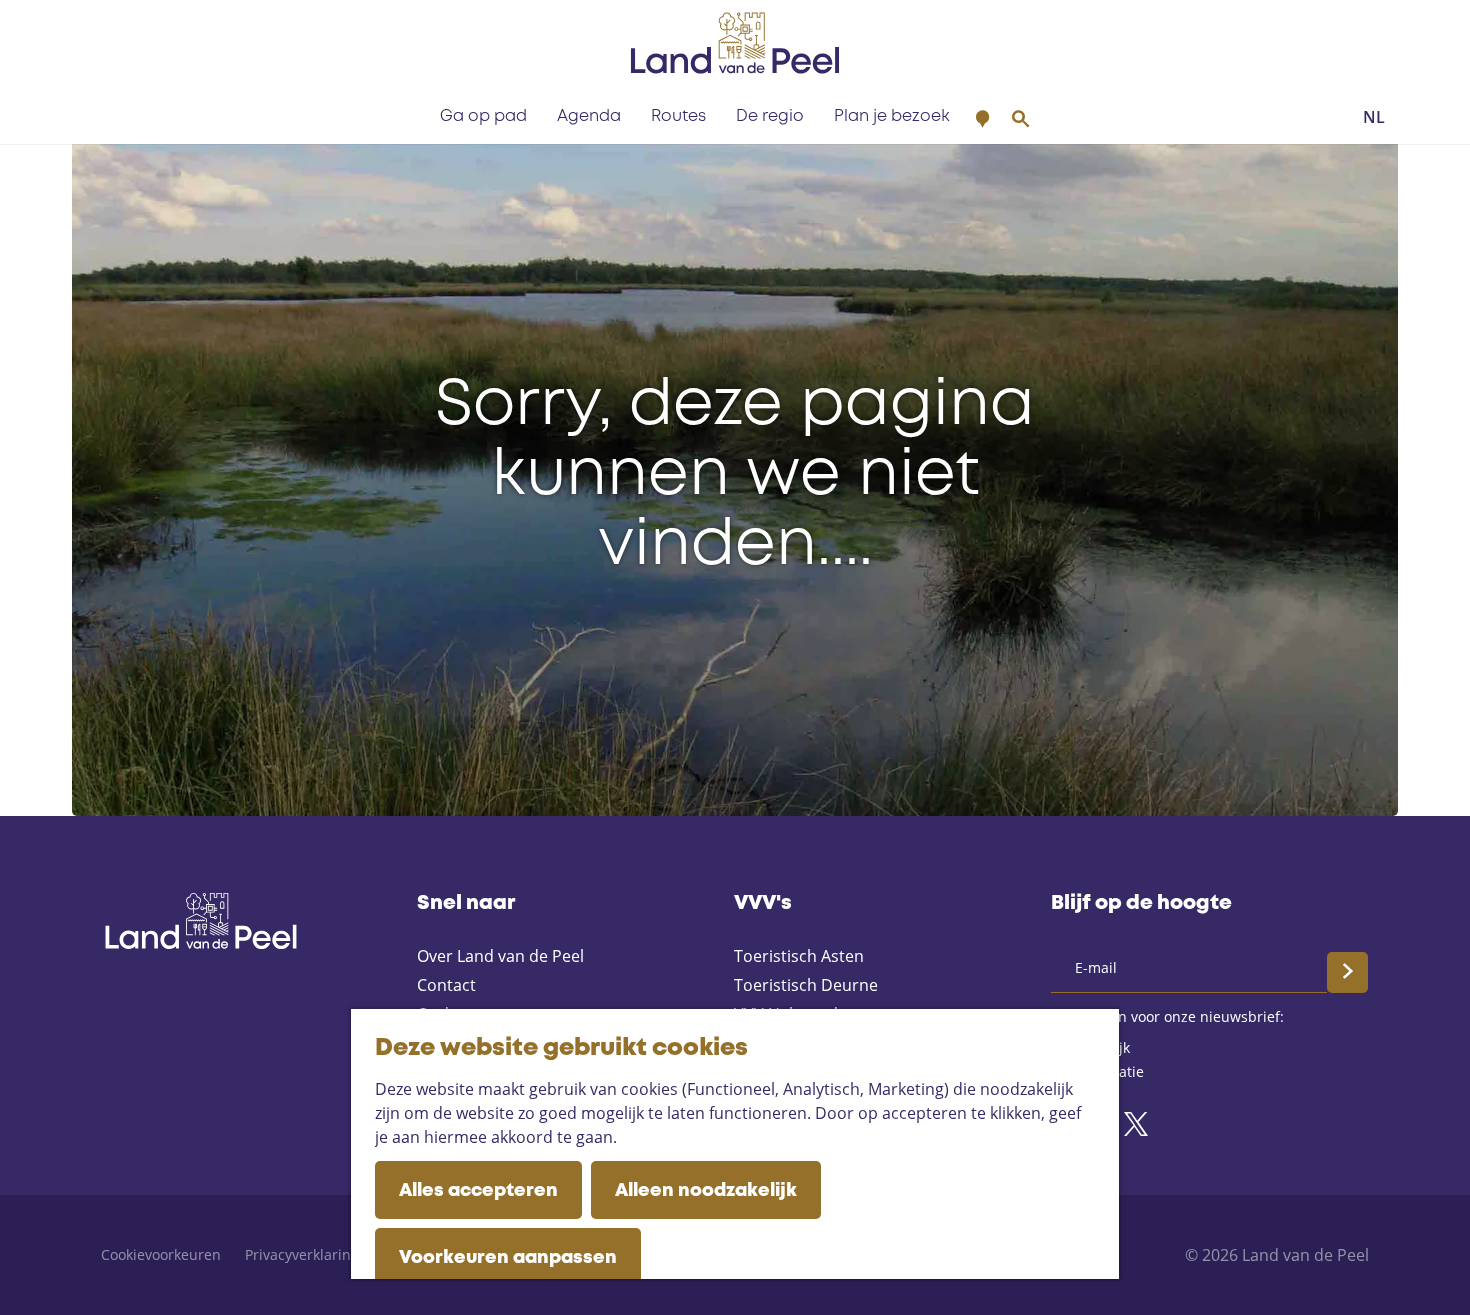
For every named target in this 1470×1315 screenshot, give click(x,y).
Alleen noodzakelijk (706, 1191)
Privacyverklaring (302, 1254)
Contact (446, 985)
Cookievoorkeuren (161, 1254)
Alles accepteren (478, 1191)
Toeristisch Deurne (806, 985)
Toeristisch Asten (799, 956)
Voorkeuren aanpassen (508, 1258)
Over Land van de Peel (500, 956)
